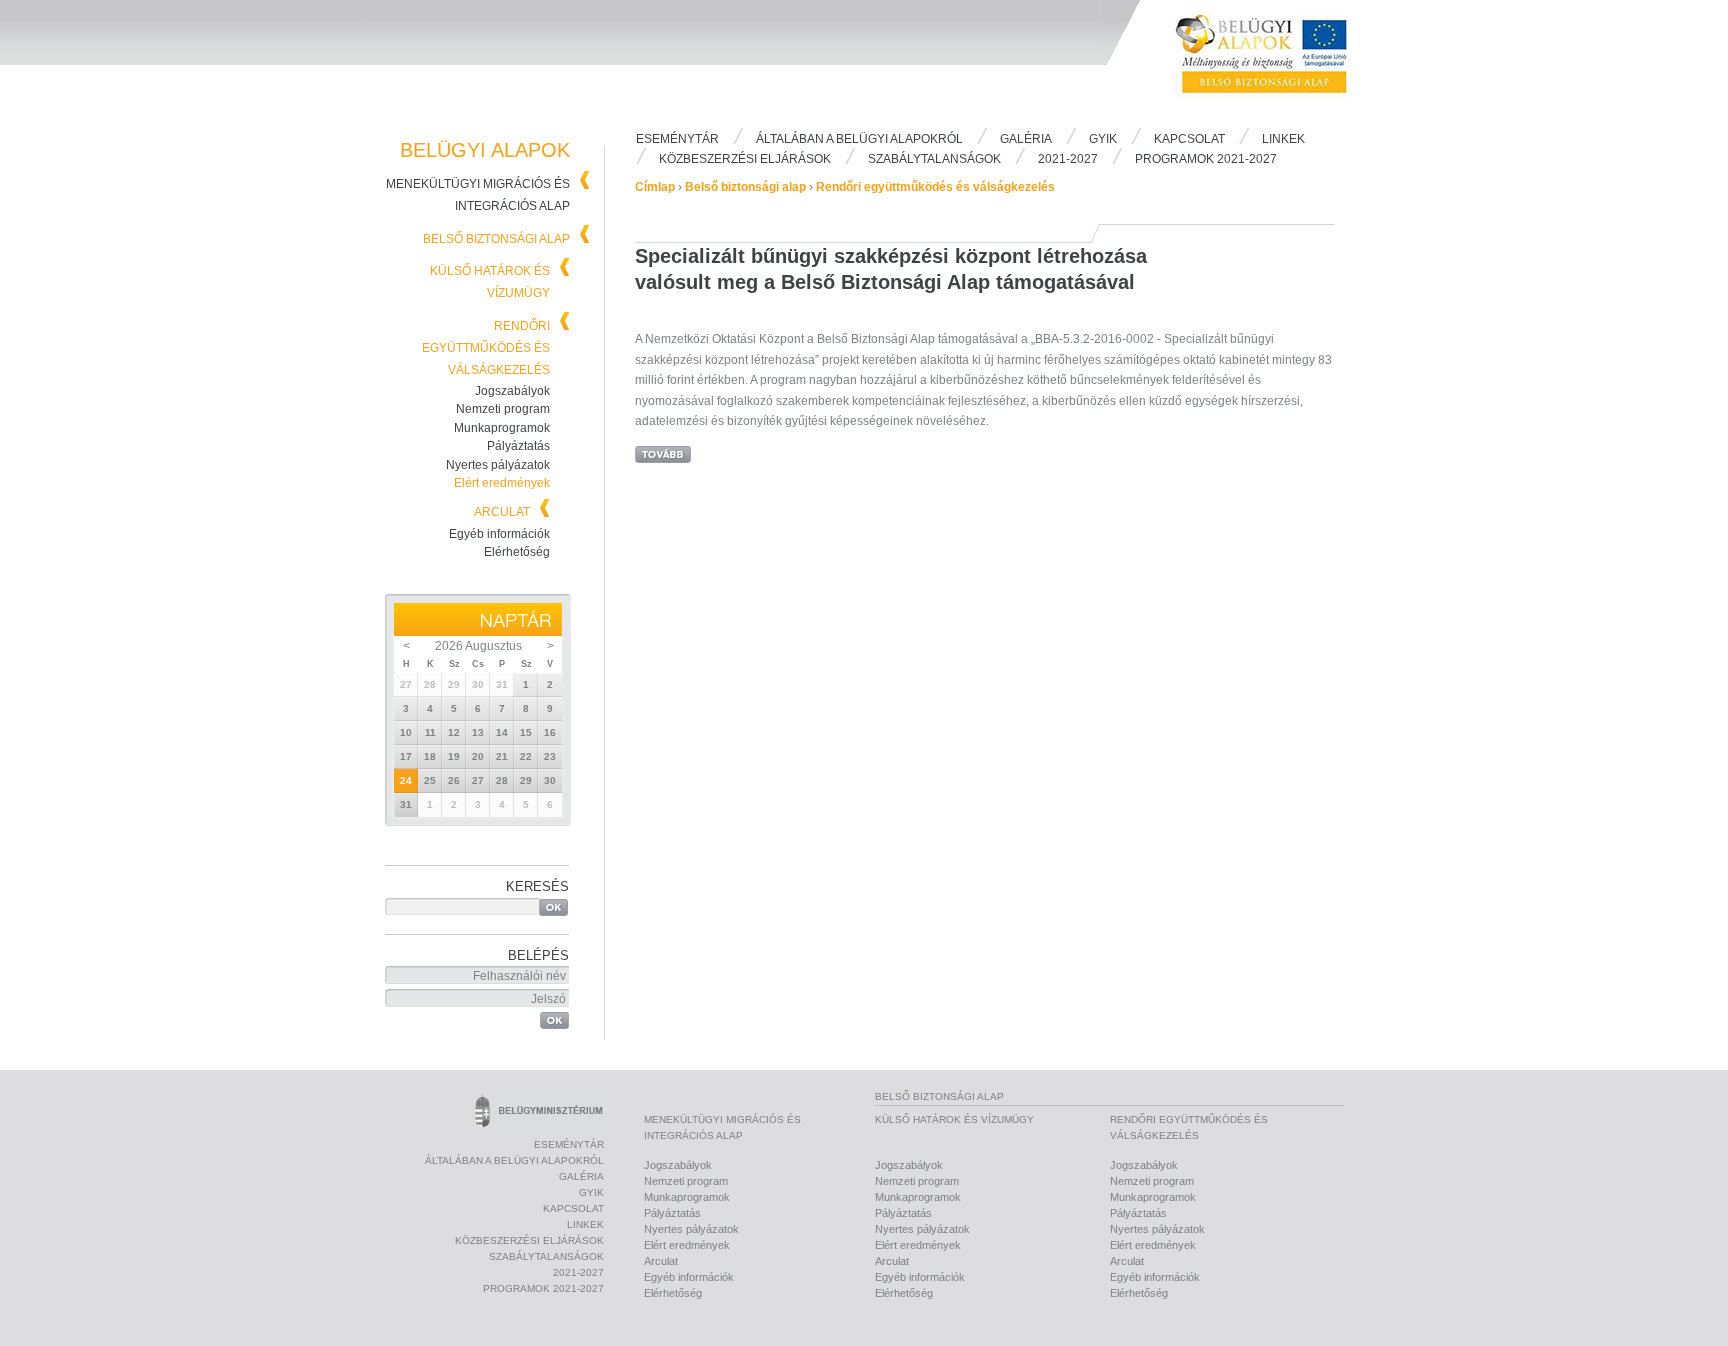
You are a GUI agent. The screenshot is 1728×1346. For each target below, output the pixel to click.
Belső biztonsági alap (496, 239)
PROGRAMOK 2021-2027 (1206, 159)
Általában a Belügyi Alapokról (859, 139)
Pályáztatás (518, 446)
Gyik (1103, 139)
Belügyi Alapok (1274, 61)
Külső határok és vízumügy (954, 1119)
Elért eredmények (502, 483)
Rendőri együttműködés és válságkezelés (486, 348)
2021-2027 (1068, 159)
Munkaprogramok (502, 428)
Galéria (1026, 139)
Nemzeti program (503, 409)
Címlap (655, 187)
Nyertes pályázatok (498, 465)
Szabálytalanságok (934, 159)
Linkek (1283, 139)
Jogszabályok (512, 391)
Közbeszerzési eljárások (745, 159)
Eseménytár (677, 139)
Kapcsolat (1189, 139)
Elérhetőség (517, 552)
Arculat (502, 512)
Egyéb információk (499, 534)
